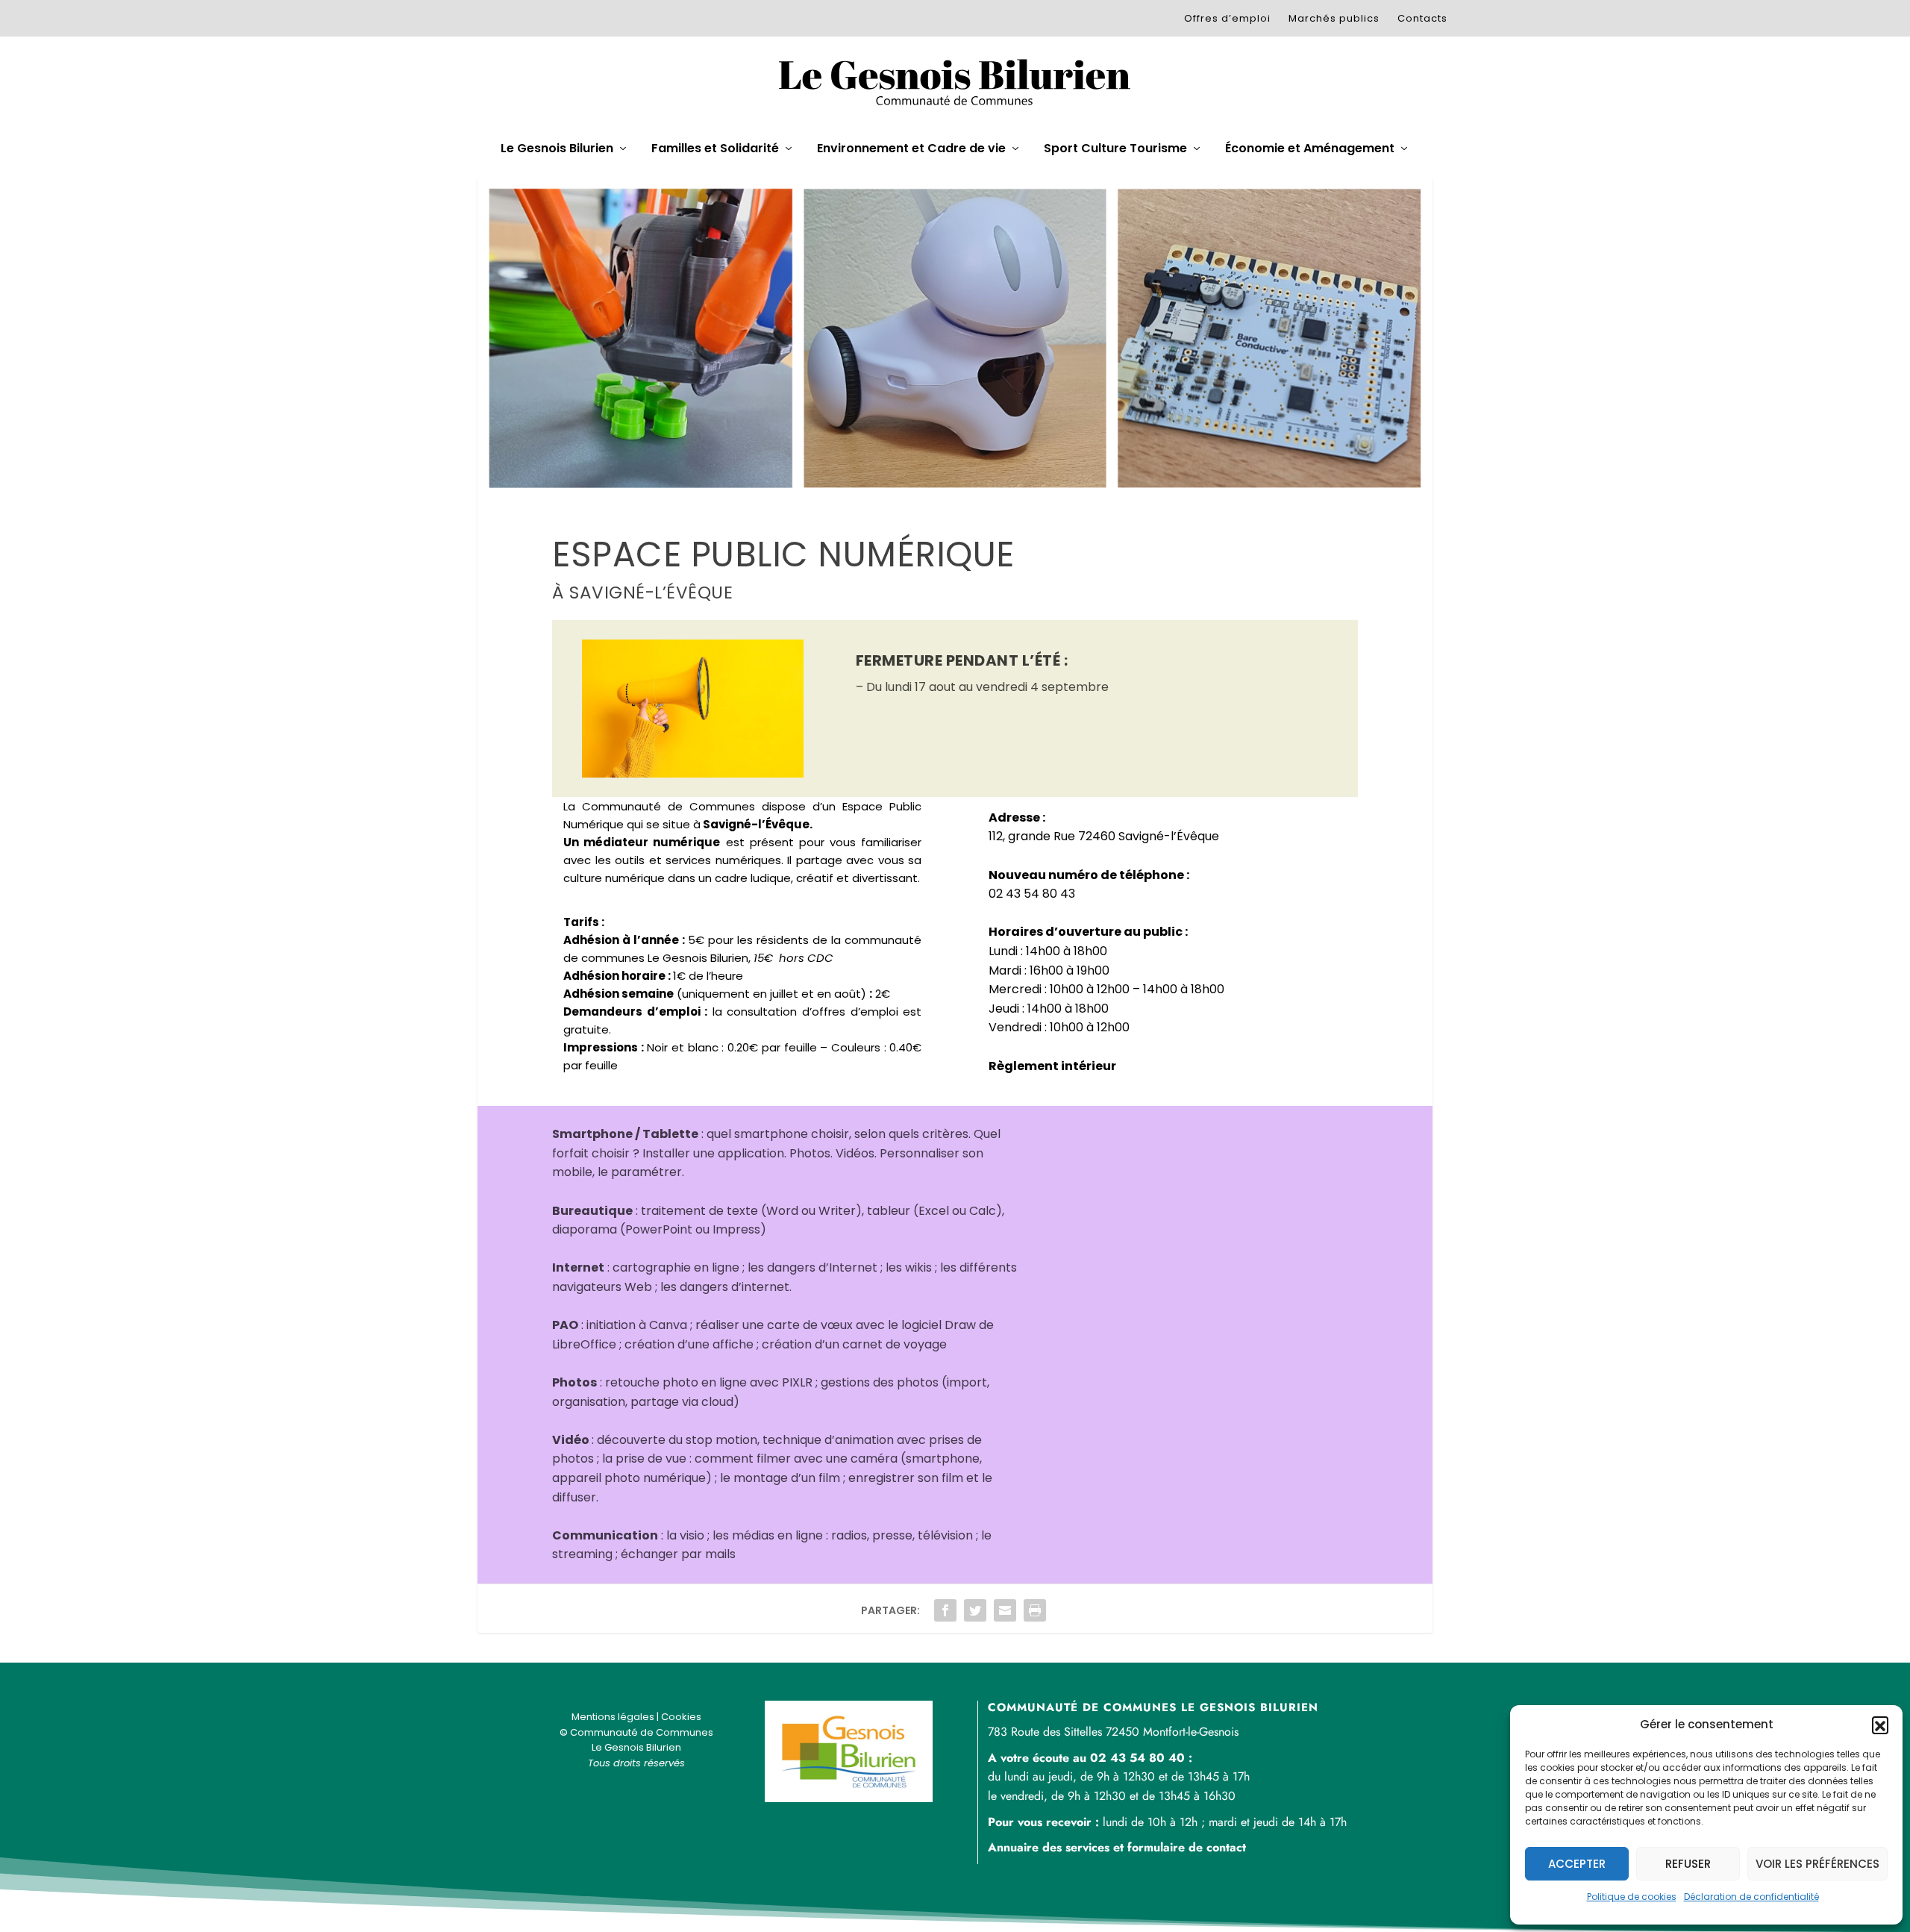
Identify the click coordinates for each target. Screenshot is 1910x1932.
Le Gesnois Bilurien (557, 149)
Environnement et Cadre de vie (911, 149)
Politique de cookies (1632, 1897)
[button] (1880, 1725)
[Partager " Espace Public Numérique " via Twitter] (975, 1610)
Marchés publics (1334, 18)
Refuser (1688, 1864)
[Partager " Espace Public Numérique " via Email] (1005, 1610)
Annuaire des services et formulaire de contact (1117, 1847)
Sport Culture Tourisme (1115, 149)
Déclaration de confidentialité (1751, 1897)
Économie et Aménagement (1310, 149)
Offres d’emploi (1227, 18)
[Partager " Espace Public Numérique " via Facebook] (945, 1610)
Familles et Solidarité (715, 149)
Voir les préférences (1817, 1864)
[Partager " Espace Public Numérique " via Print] (1035, 1610)
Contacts (1422, 18)
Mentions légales (613, 1717)
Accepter (1577, 1864)
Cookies (681, 1717)
